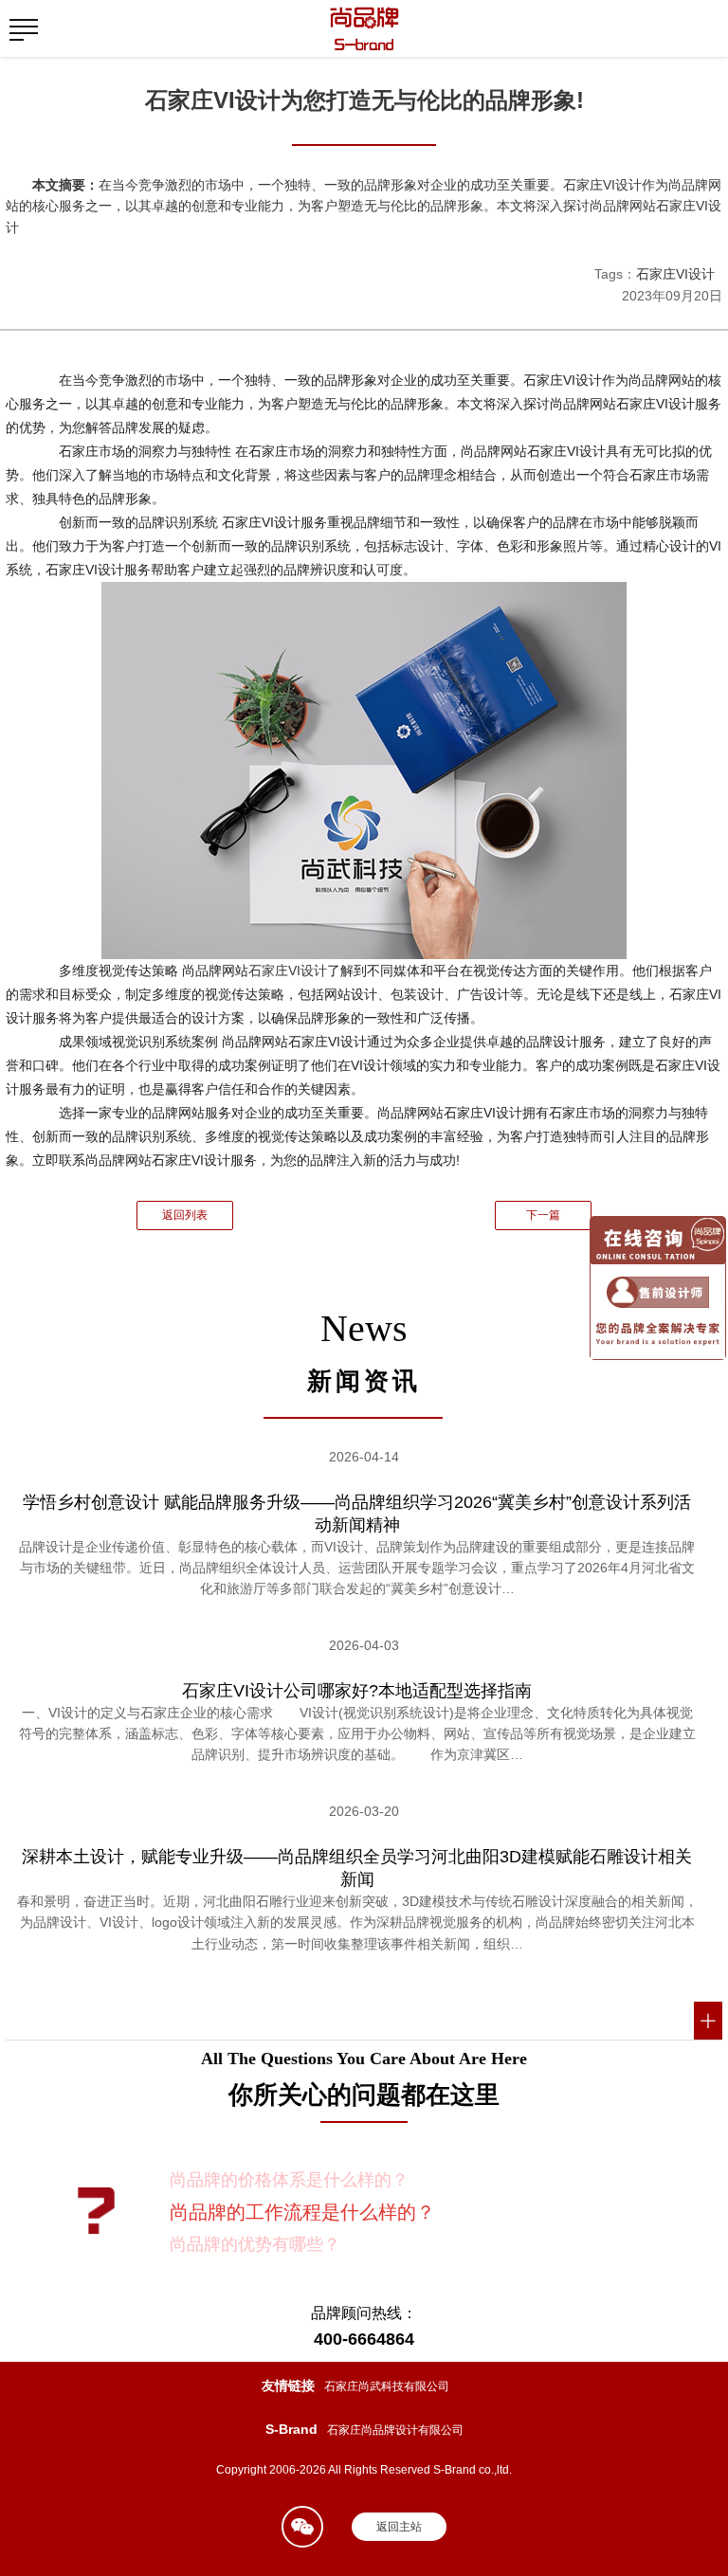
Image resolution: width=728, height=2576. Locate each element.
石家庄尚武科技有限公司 (387, 2386)
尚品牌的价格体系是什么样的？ (289, 2180)
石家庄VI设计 (675, 274)
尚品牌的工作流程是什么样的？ (302, 2212)
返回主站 (399, 2527)
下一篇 (543, 1215)
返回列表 (185, 1215)
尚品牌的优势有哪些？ (255, 2244)
